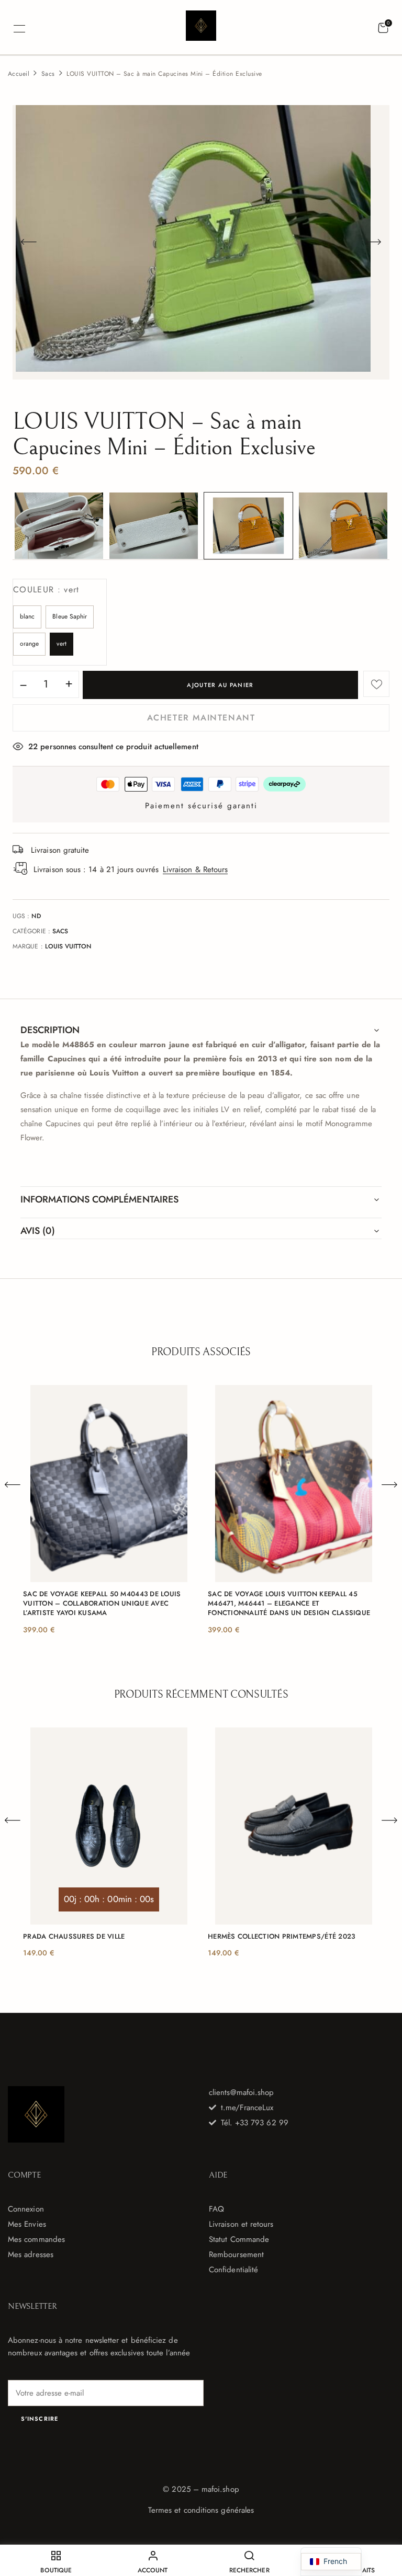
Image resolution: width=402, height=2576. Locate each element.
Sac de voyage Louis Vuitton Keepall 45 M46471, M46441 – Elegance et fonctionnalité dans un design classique (289, 1604)
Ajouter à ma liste (376, 684)
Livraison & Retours (195, 869)
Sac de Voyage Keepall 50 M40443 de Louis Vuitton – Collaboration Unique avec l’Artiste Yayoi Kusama (102, 1604)
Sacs (48, 74)
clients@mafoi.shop (241, 2092)
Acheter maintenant (201, 718)
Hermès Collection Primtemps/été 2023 (281, 1937)
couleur (46, 589)
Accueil (19, 74)
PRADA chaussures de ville (74, 1937)
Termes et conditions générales (201, 2510)
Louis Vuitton (68, 946)
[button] (383, 28)
